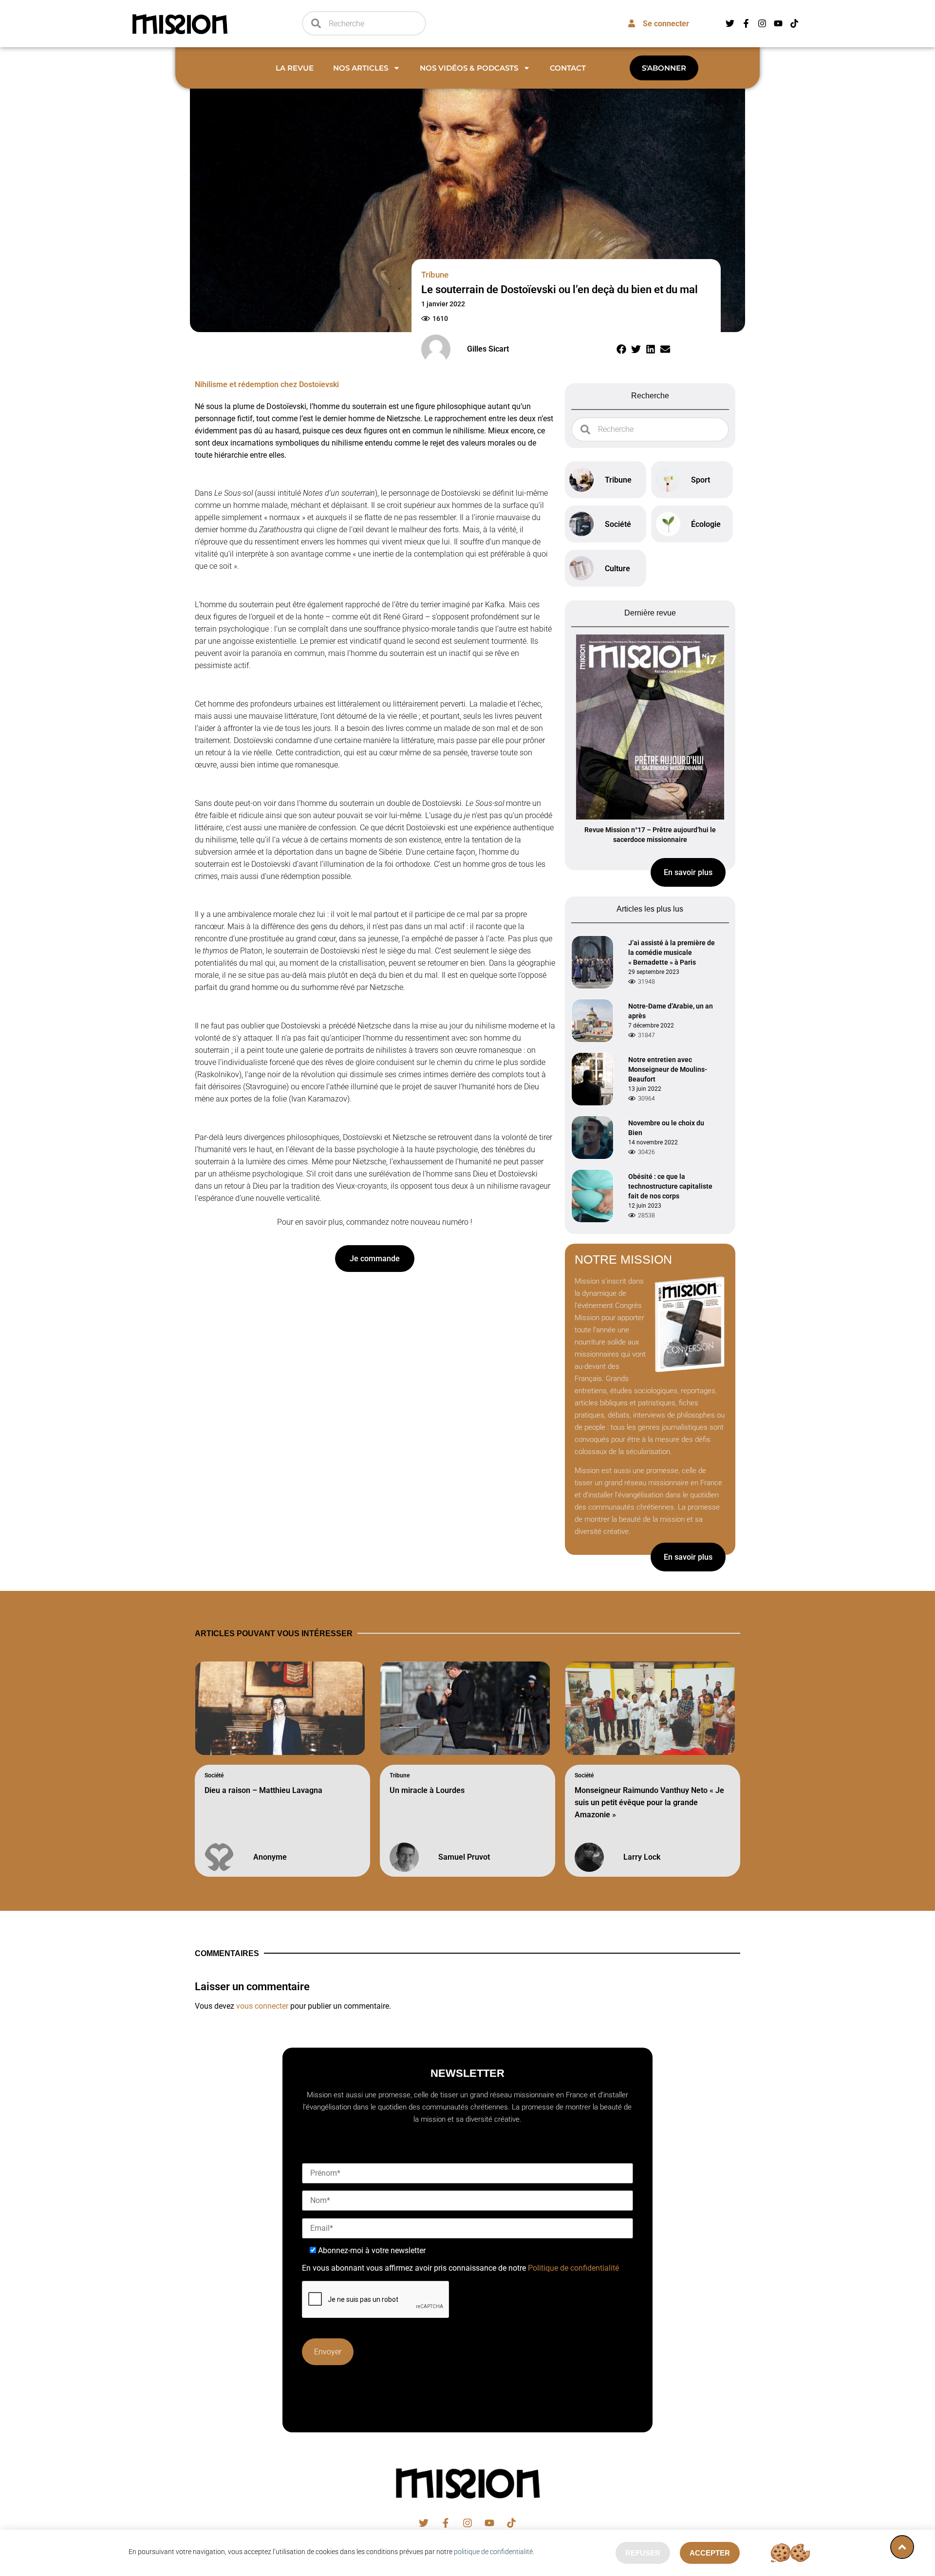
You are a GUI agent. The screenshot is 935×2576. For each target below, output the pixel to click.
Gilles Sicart (488, 349)
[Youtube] (778, 23)
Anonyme (270, 1857)
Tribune (400, 1775)
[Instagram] (762, 23)
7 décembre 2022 (651, 1026)
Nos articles (361, 68)
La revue (295, 68)
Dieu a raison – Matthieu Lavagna (263, 1790)
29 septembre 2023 (654, 972)
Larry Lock (642, 1857)
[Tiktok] (794, 23)
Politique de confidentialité (573, 2268)
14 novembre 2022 (653, 1142)
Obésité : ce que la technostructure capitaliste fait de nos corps (670, 1186)
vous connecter (262, 2006)
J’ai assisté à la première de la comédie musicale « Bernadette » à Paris (672, 952)
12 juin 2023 (645, 1206)
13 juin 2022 (645, 1089)
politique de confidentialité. (494, 2552)
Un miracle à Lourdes (427, 1790)
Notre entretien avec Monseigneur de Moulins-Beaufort (668, 1069)
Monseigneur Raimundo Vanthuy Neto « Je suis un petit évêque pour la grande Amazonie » (649, 1802)
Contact (568, 68)
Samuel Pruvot (464, 1857)
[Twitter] (730, 23)
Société (214, 1775)
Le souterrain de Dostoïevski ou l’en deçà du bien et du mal (560, 289)
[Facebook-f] (746, 23)
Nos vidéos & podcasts (469, 68)
